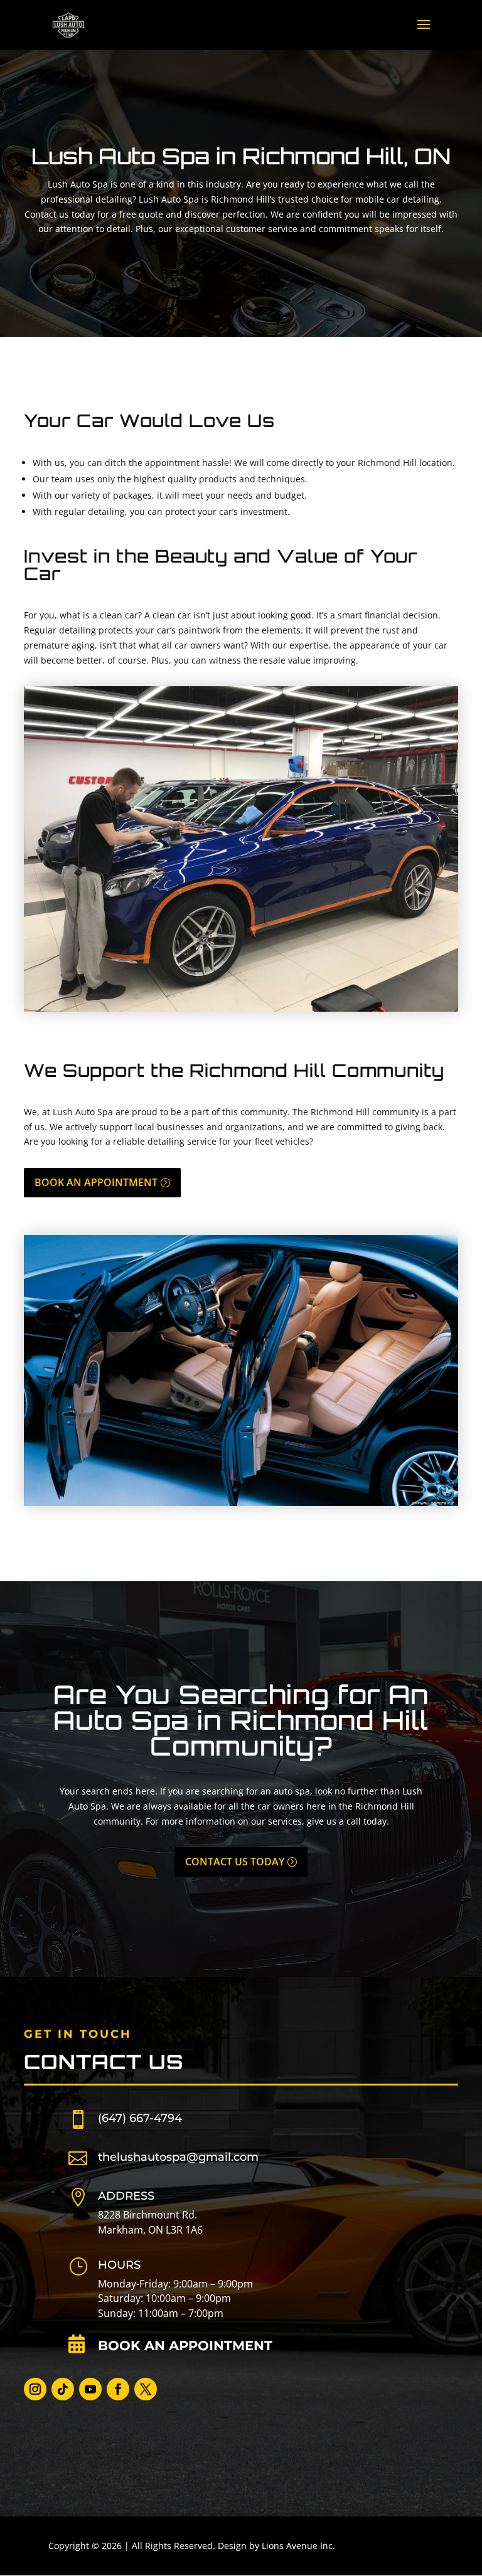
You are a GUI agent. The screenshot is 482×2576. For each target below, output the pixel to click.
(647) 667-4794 (140, 2118)
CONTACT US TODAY (235, 1862)
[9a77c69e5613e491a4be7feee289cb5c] (241, 1503)
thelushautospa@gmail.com (178, 2157)
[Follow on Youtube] (90, 2389)
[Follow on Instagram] (35, 2389)
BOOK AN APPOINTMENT (96, 1182)
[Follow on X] (146, 2389)
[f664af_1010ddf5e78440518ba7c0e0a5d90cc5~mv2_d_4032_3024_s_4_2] (241, 1008)
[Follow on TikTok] (63, 2389)
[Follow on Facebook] (118, 2389)
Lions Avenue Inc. (298, 2546)
